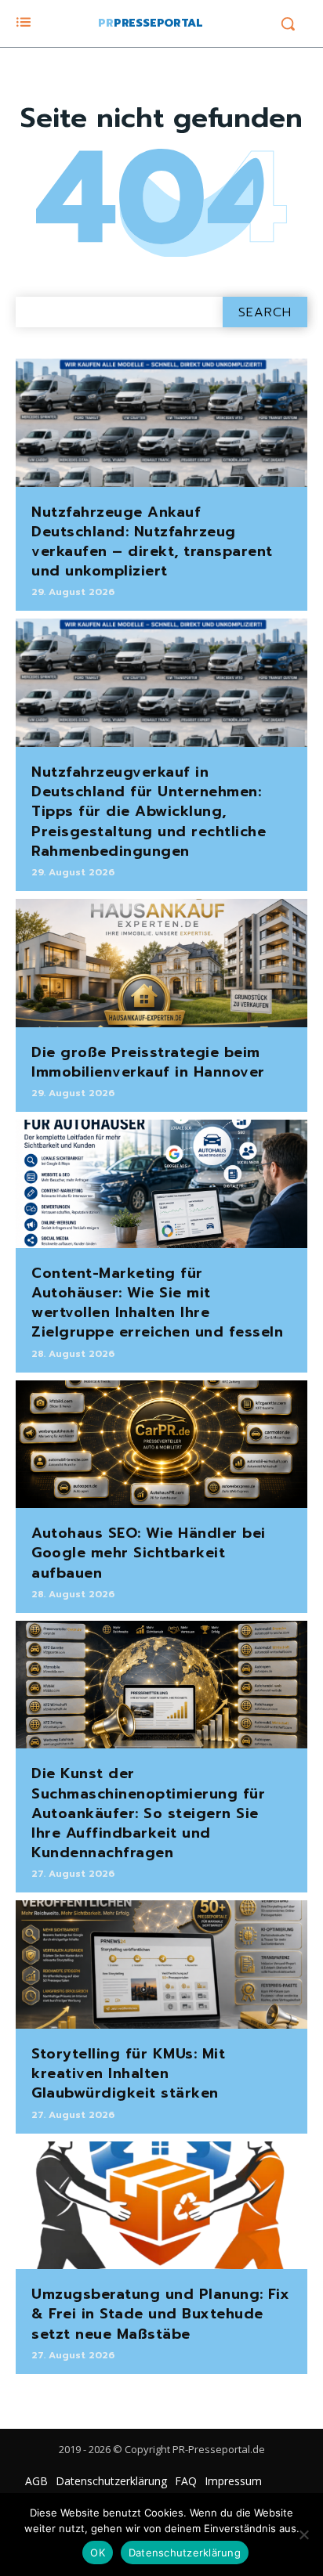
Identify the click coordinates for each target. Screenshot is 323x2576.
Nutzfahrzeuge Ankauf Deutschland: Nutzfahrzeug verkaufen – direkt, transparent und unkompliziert (152, 542)
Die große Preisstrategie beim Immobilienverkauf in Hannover (148, 1062)
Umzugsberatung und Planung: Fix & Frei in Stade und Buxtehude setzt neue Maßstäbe (161, 2314)
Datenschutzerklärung (185, 2553)
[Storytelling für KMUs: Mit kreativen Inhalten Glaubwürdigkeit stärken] (161, 1964)
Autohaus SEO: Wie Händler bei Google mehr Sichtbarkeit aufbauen (149, 1553)
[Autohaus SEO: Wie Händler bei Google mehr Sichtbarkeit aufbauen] (161, 1445)
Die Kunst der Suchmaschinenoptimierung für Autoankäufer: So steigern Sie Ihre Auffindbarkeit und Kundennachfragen (148, 1813)
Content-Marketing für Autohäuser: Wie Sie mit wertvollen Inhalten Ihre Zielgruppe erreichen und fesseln (157, 1303)
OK (98, 2553)
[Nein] (303, 2535)
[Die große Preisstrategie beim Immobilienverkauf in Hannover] (161, 963)
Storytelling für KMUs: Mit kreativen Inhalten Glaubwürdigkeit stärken (128, 2073)
